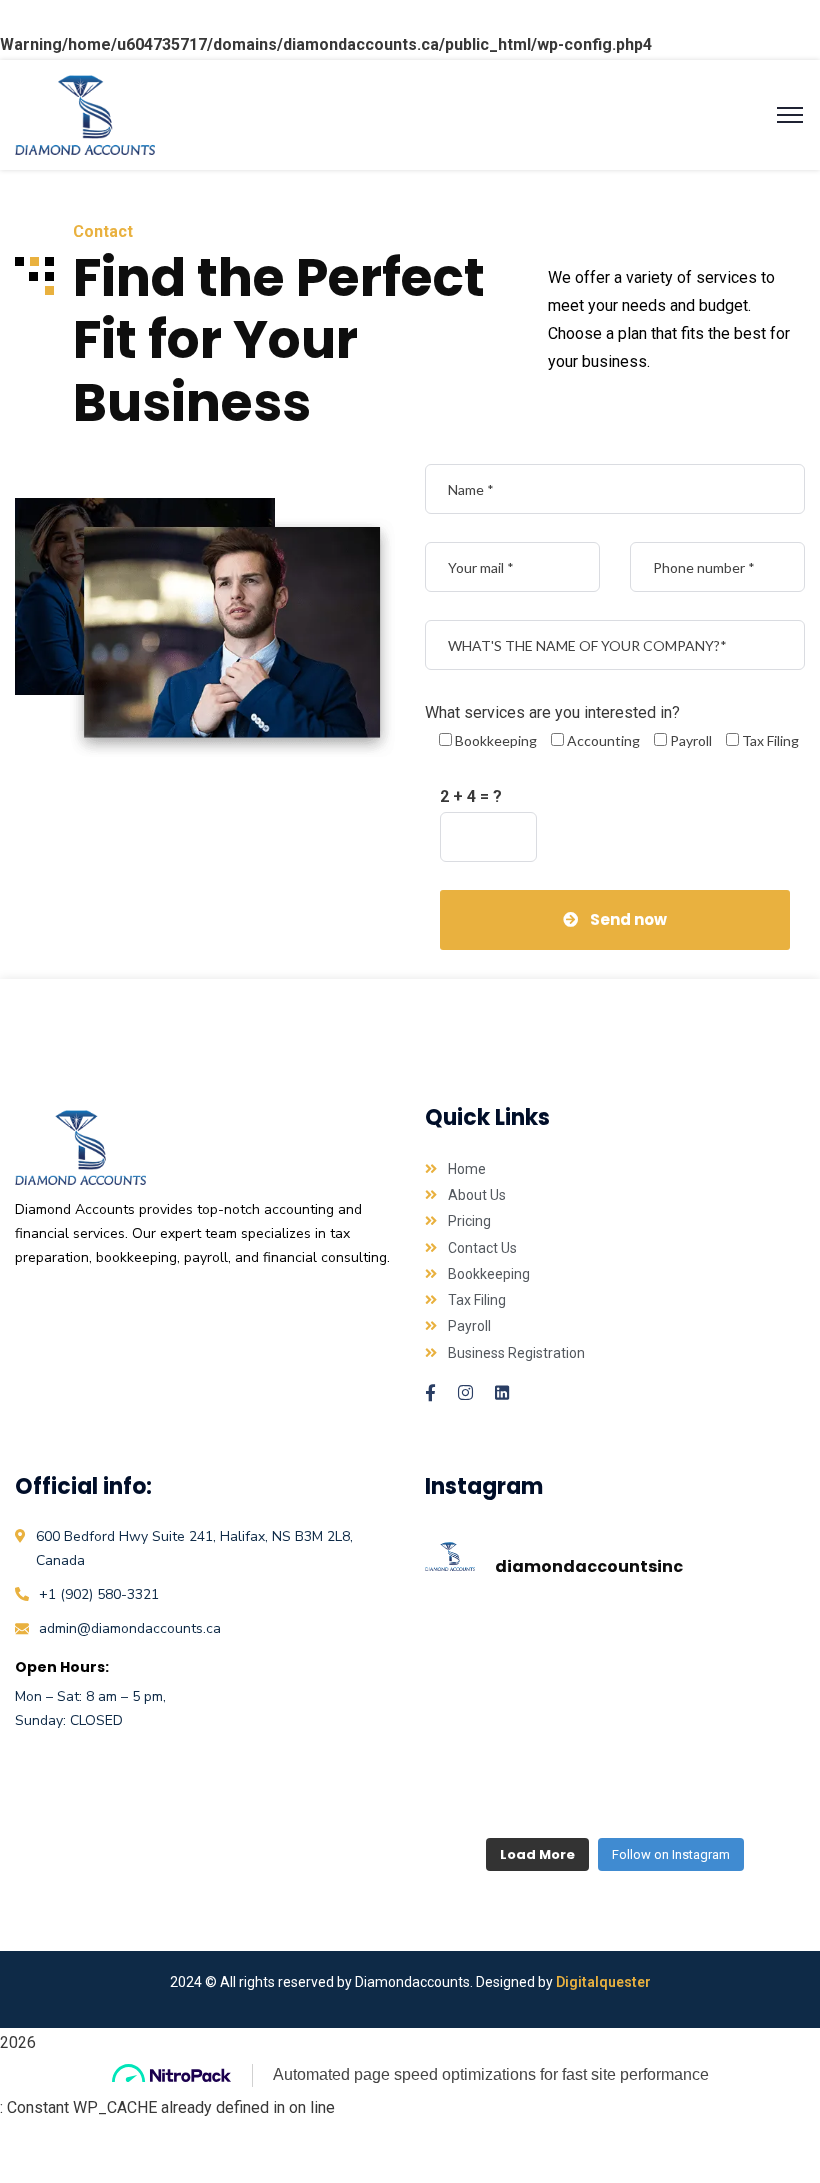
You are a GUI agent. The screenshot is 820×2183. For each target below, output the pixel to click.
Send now (628, 919)
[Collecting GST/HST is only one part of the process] (615, 1636)
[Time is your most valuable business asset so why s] (615, 1718)
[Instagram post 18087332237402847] (747, 1718)
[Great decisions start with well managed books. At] (747, 1801)
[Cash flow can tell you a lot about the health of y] (747, 1636)
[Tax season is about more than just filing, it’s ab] (482, 1636)
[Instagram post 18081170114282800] (482, 1801)
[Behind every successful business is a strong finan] (615, 1801)
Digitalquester (603, 1982)
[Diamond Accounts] (85, 113)
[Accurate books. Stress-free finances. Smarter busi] (482, 1718)
